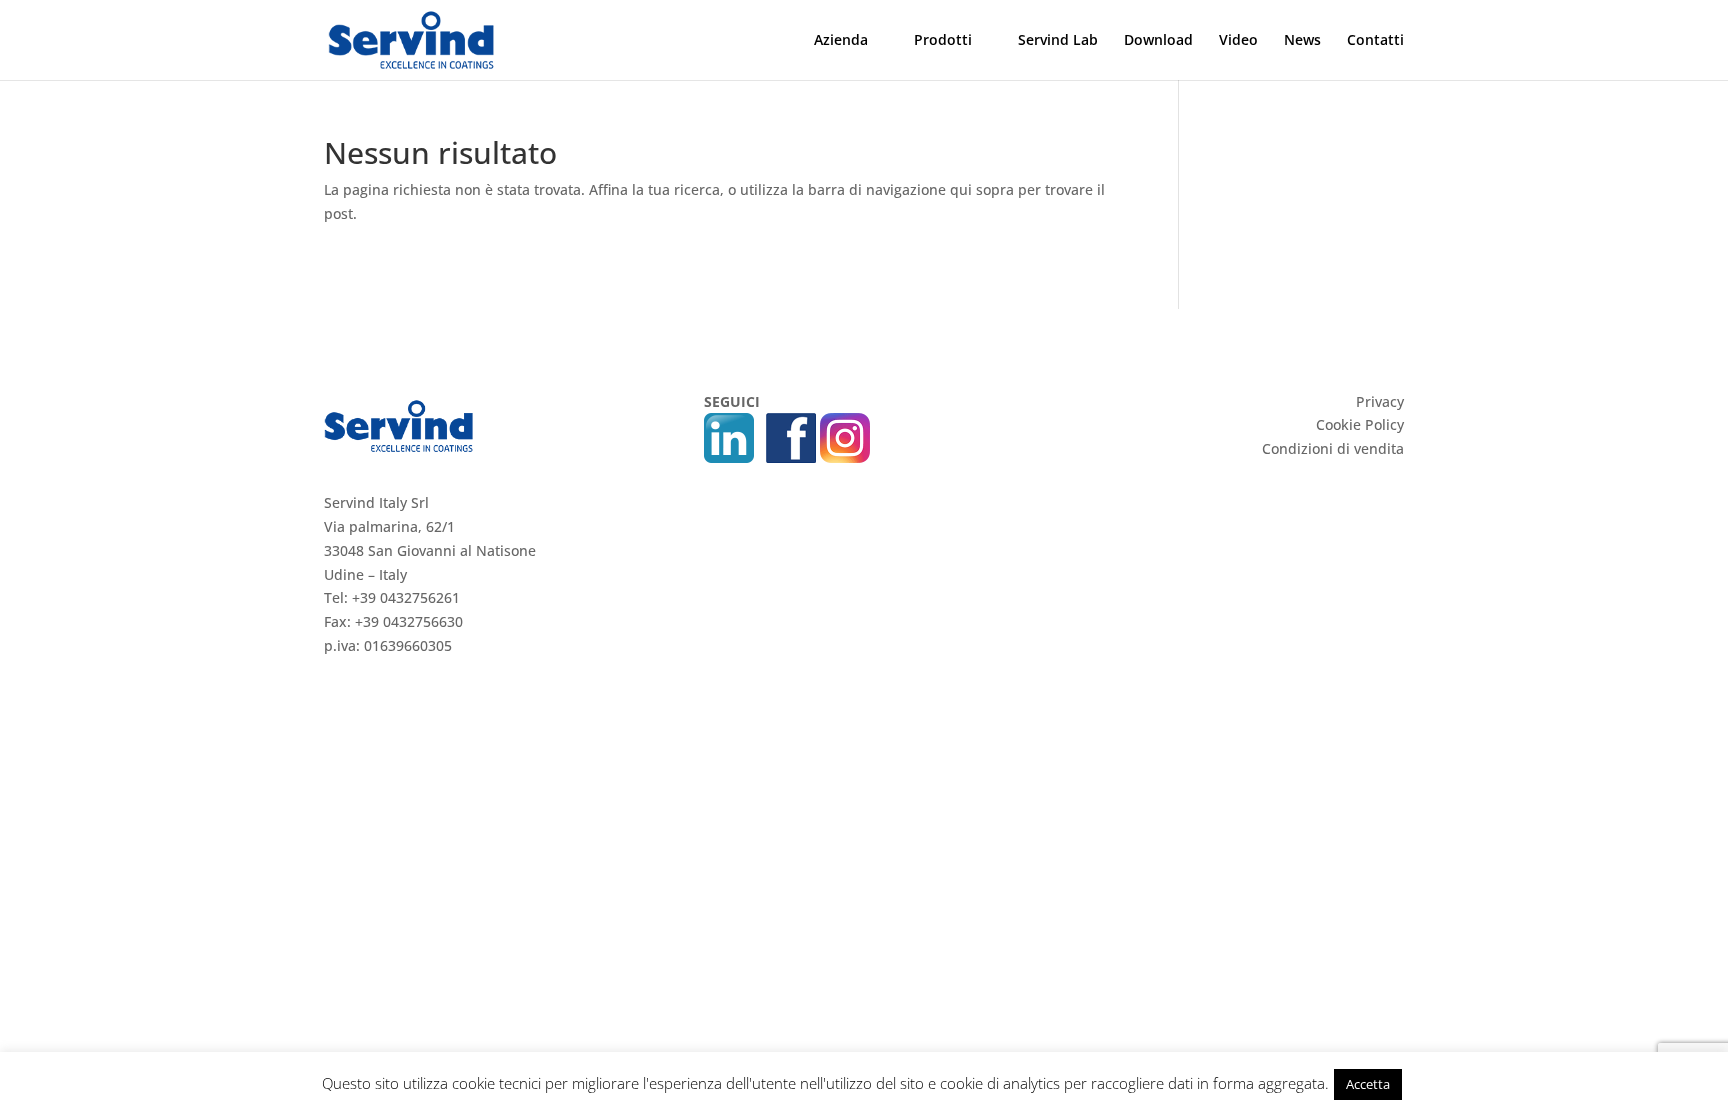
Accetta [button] (1368, 1084)
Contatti (1375, 41)
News (1302, 41)
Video (1238, 41)
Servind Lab (1058, 41)
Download (1158, 41)
